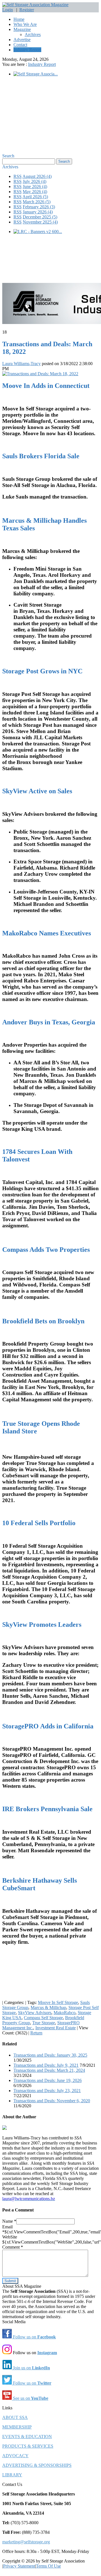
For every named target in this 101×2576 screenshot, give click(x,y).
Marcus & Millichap (48, 2008)
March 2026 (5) (37, 202)
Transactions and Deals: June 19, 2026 (48, 2080)
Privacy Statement (19, 2566)
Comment (13, 2247)
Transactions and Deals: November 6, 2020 (52, 2101)
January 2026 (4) (38, 212)
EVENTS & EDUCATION (27, 2437)
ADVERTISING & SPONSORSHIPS (37, 2465)
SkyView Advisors (35, 2013)
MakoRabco (65, 2013)
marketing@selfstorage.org (26, 2542)
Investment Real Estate (56, 2028)
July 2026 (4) (35, 181)
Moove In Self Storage (58, 2002)
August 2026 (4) (37, 176)
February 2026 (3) (39, 207)
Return (36, 2033)
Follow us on (34, 2337)
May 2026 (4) (35, 192)
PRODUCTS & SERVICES (28, 2446)
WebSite (10, 2237)
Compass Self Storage (43, 2018)
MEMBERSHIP (17, 2427)
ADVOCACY (15, 2456)
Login (8, 10)
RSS (18, 176)
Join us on (31, 2368)
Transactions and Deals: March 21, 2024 (49, 2070)
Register (27, 10)
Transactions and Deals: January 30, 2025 (50, 2055)
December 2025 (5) (40, 217)
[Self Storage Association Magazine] (35, 5)
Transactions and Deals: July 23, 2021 (47, 2091)
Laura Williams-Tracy (21, 364)
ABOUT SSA (15, 2417)
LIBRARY (12, 2475)
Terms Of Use (48, 2566)
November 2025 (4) (40, 222)
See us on (30, 2398)
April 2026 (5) (35, 197)
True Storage (44, 2023)
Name (9, 2221)
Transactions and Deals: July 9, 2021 (46, 2065)
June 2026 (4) (35, 186)
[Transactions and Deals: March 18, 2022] (40, 374)
